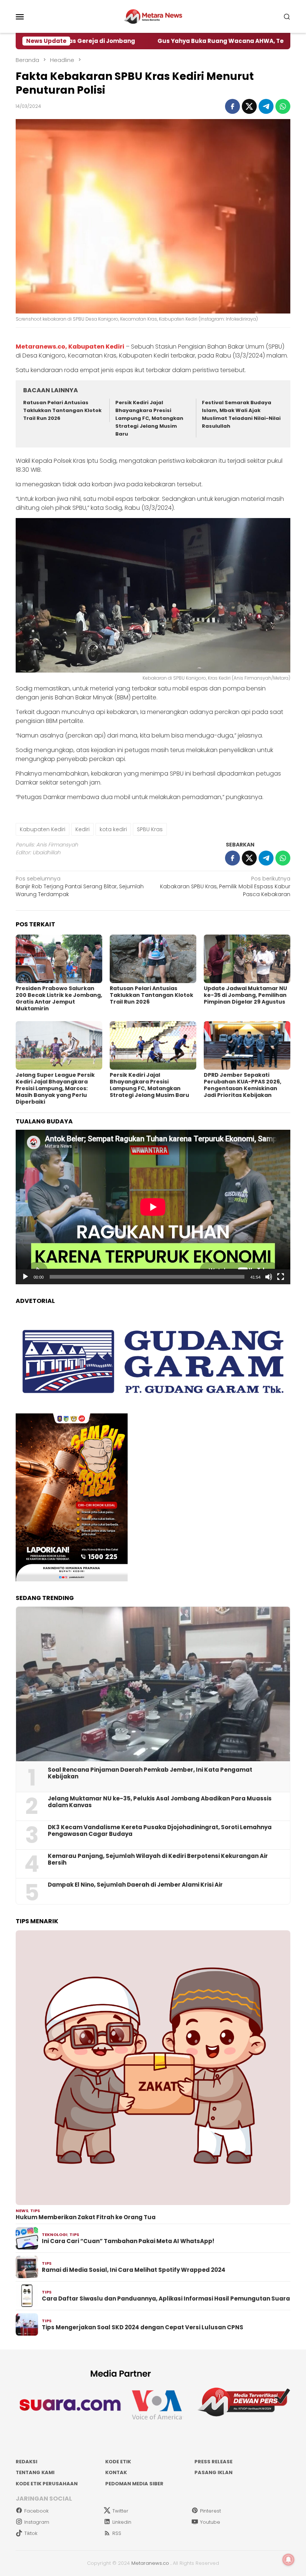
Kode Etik (118, 2462)
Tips (35, 2211)
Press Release (213, 2462)
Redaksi (26, 2462)
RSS (117, 2533)
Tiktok (31, 2533)
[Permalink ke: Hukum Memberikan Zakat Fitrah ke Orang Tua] (153, 2068)
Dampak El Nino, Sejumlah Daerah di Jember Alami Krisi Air (135, 1885)
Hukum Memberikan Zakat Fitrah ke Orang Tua (86, 2217)
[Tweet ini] (249, 106)
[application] (153, 1207)
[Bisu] (269, 1277)
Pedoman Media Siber (134, 2484)
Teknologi (55, 2234)
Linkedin (122, 2522)
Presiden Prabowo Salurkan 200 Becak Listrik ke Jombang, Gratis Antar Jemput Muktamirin (59, 998)
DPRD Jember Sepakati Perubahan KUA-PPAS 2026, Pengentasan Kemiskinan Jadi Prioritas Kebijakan (243, 1085)
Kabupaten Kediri (43, 829)
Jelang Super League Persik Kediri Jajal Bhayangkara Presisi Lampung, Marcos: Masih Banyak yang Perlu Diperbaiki (55, 1088)
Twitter (120, 2511)
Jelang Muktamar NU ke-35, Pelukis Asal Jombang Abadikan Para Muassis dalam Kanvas (160, 1802)
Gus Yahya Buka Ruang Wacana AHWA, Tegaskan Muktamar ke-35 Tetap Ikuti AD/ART (171, 41)
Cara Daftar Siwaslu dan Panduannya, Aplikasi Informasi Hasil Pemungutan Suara (166, 2299)
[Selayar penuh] (281, 1277)
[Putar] (25, 1277)
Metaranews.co (150, 2563)
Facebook (36, 2511)
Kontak (116, 2472)
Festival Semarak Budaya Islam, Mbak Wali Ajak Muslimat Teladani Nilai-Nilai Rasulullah (241, 414)
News (22, 2211)
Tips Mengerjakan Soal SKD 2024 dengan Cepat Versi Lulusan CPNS (143, 2327)
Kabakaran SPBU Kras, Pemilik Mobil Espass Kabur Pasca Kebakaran (225, 886)
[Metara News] (153, 16)
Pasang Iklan (213, 2472)
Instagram (37, 2522)
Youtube (210, 2522)
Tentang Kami (35, 2472)
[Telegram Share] (266, 106)
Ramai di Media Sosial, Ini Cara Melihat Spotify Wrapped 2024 (134, 2270)
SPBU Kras (150, 829)
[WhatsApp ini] (283, 106)
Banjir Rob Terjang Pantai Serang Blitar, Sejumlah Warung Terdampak (80, 886)
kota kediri (113, 829)
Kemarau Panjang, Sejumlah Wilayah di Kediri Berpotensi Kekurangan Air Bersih (158, 1859)
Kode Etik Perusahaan (47, 2484)
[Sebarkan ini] (232, 106)
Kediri (82, 829)
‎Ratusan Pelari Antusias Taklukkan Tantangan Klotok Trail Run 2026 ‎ (62, 410)
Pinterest (210, 2511)
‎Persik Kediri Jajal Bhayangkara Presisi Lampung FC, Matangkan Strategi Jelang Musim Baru (149, 418)
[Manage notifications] (288, 2560)
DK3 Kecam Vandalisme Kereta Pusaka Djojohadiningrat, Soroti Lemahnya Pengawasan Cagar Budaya (160, 1831)
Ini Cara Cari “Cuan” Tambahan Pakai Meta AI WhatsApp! (128, 2241)
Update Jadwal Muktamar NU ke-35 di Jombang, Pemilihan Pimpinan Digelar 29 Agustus (245, 995)
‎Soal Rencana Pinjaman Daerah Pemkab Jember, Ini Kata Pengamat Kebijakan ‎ (150, 1773)
